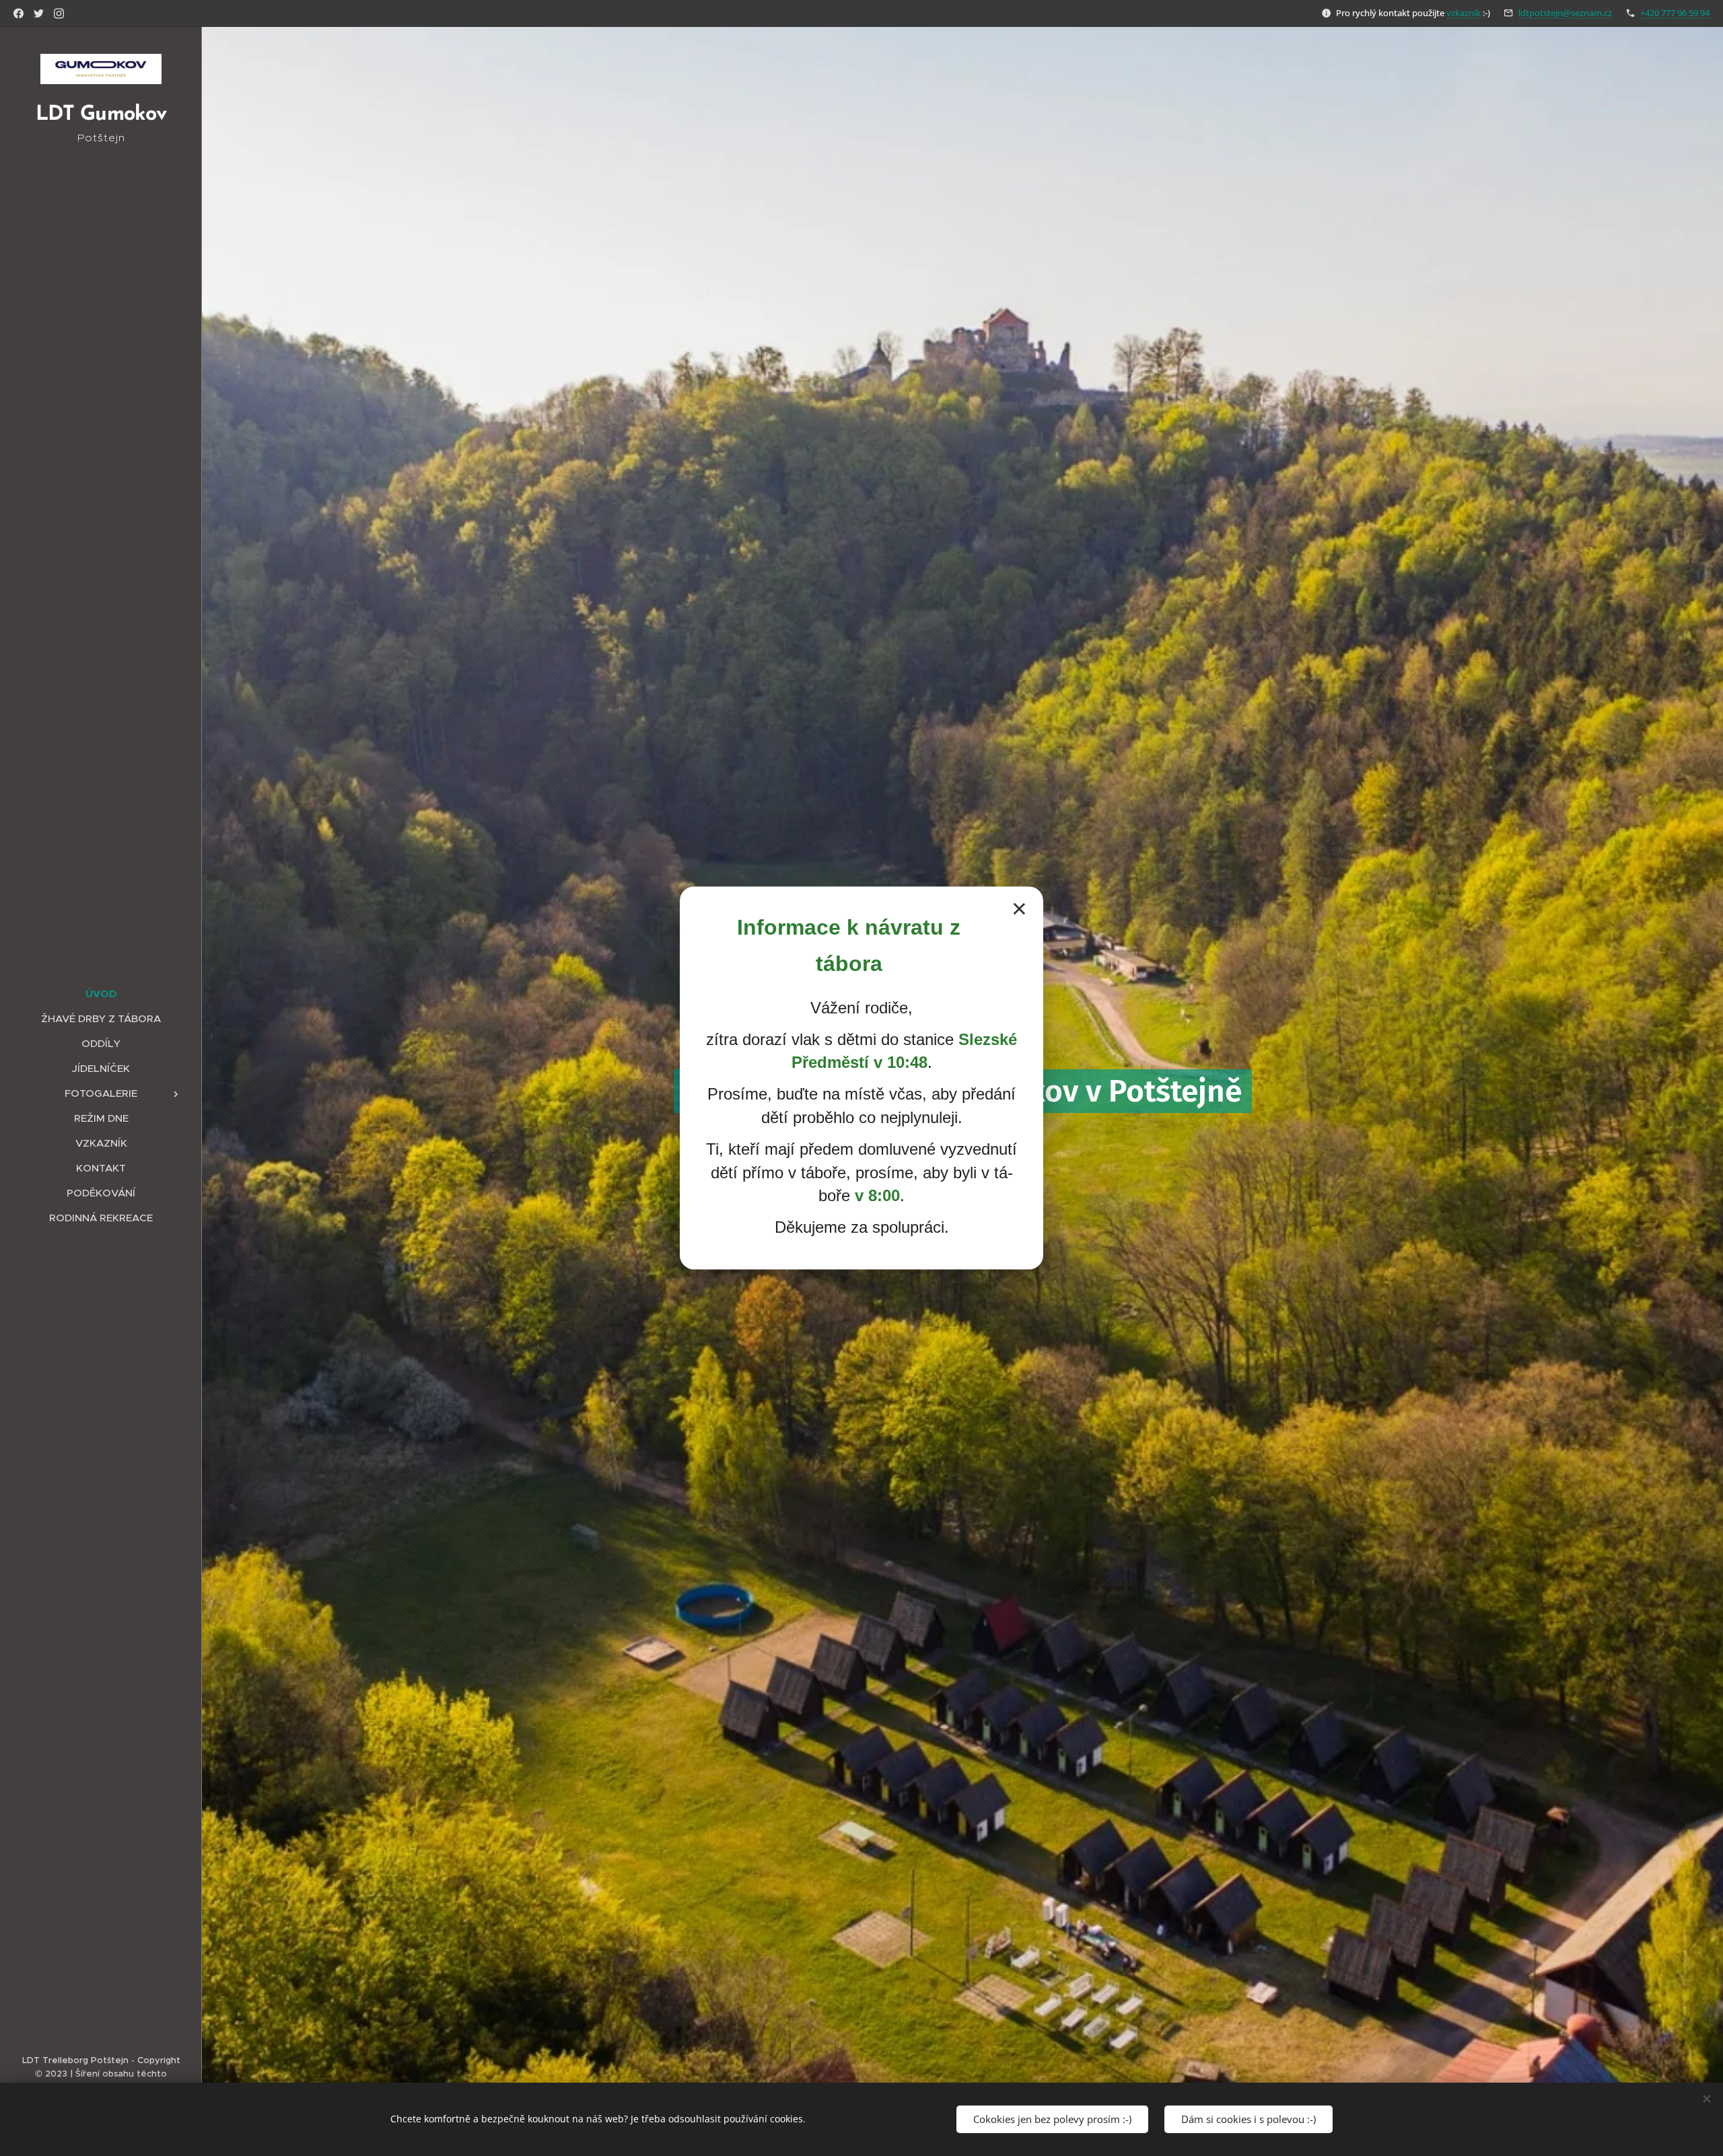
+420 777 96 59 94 (1675, 13)
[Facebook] (19, 13)
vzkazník (1464, 13)
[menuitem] (101, 994)
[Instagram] (59, 13)
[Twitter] (39, 13)
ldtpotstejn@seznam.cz (1565, 13)
